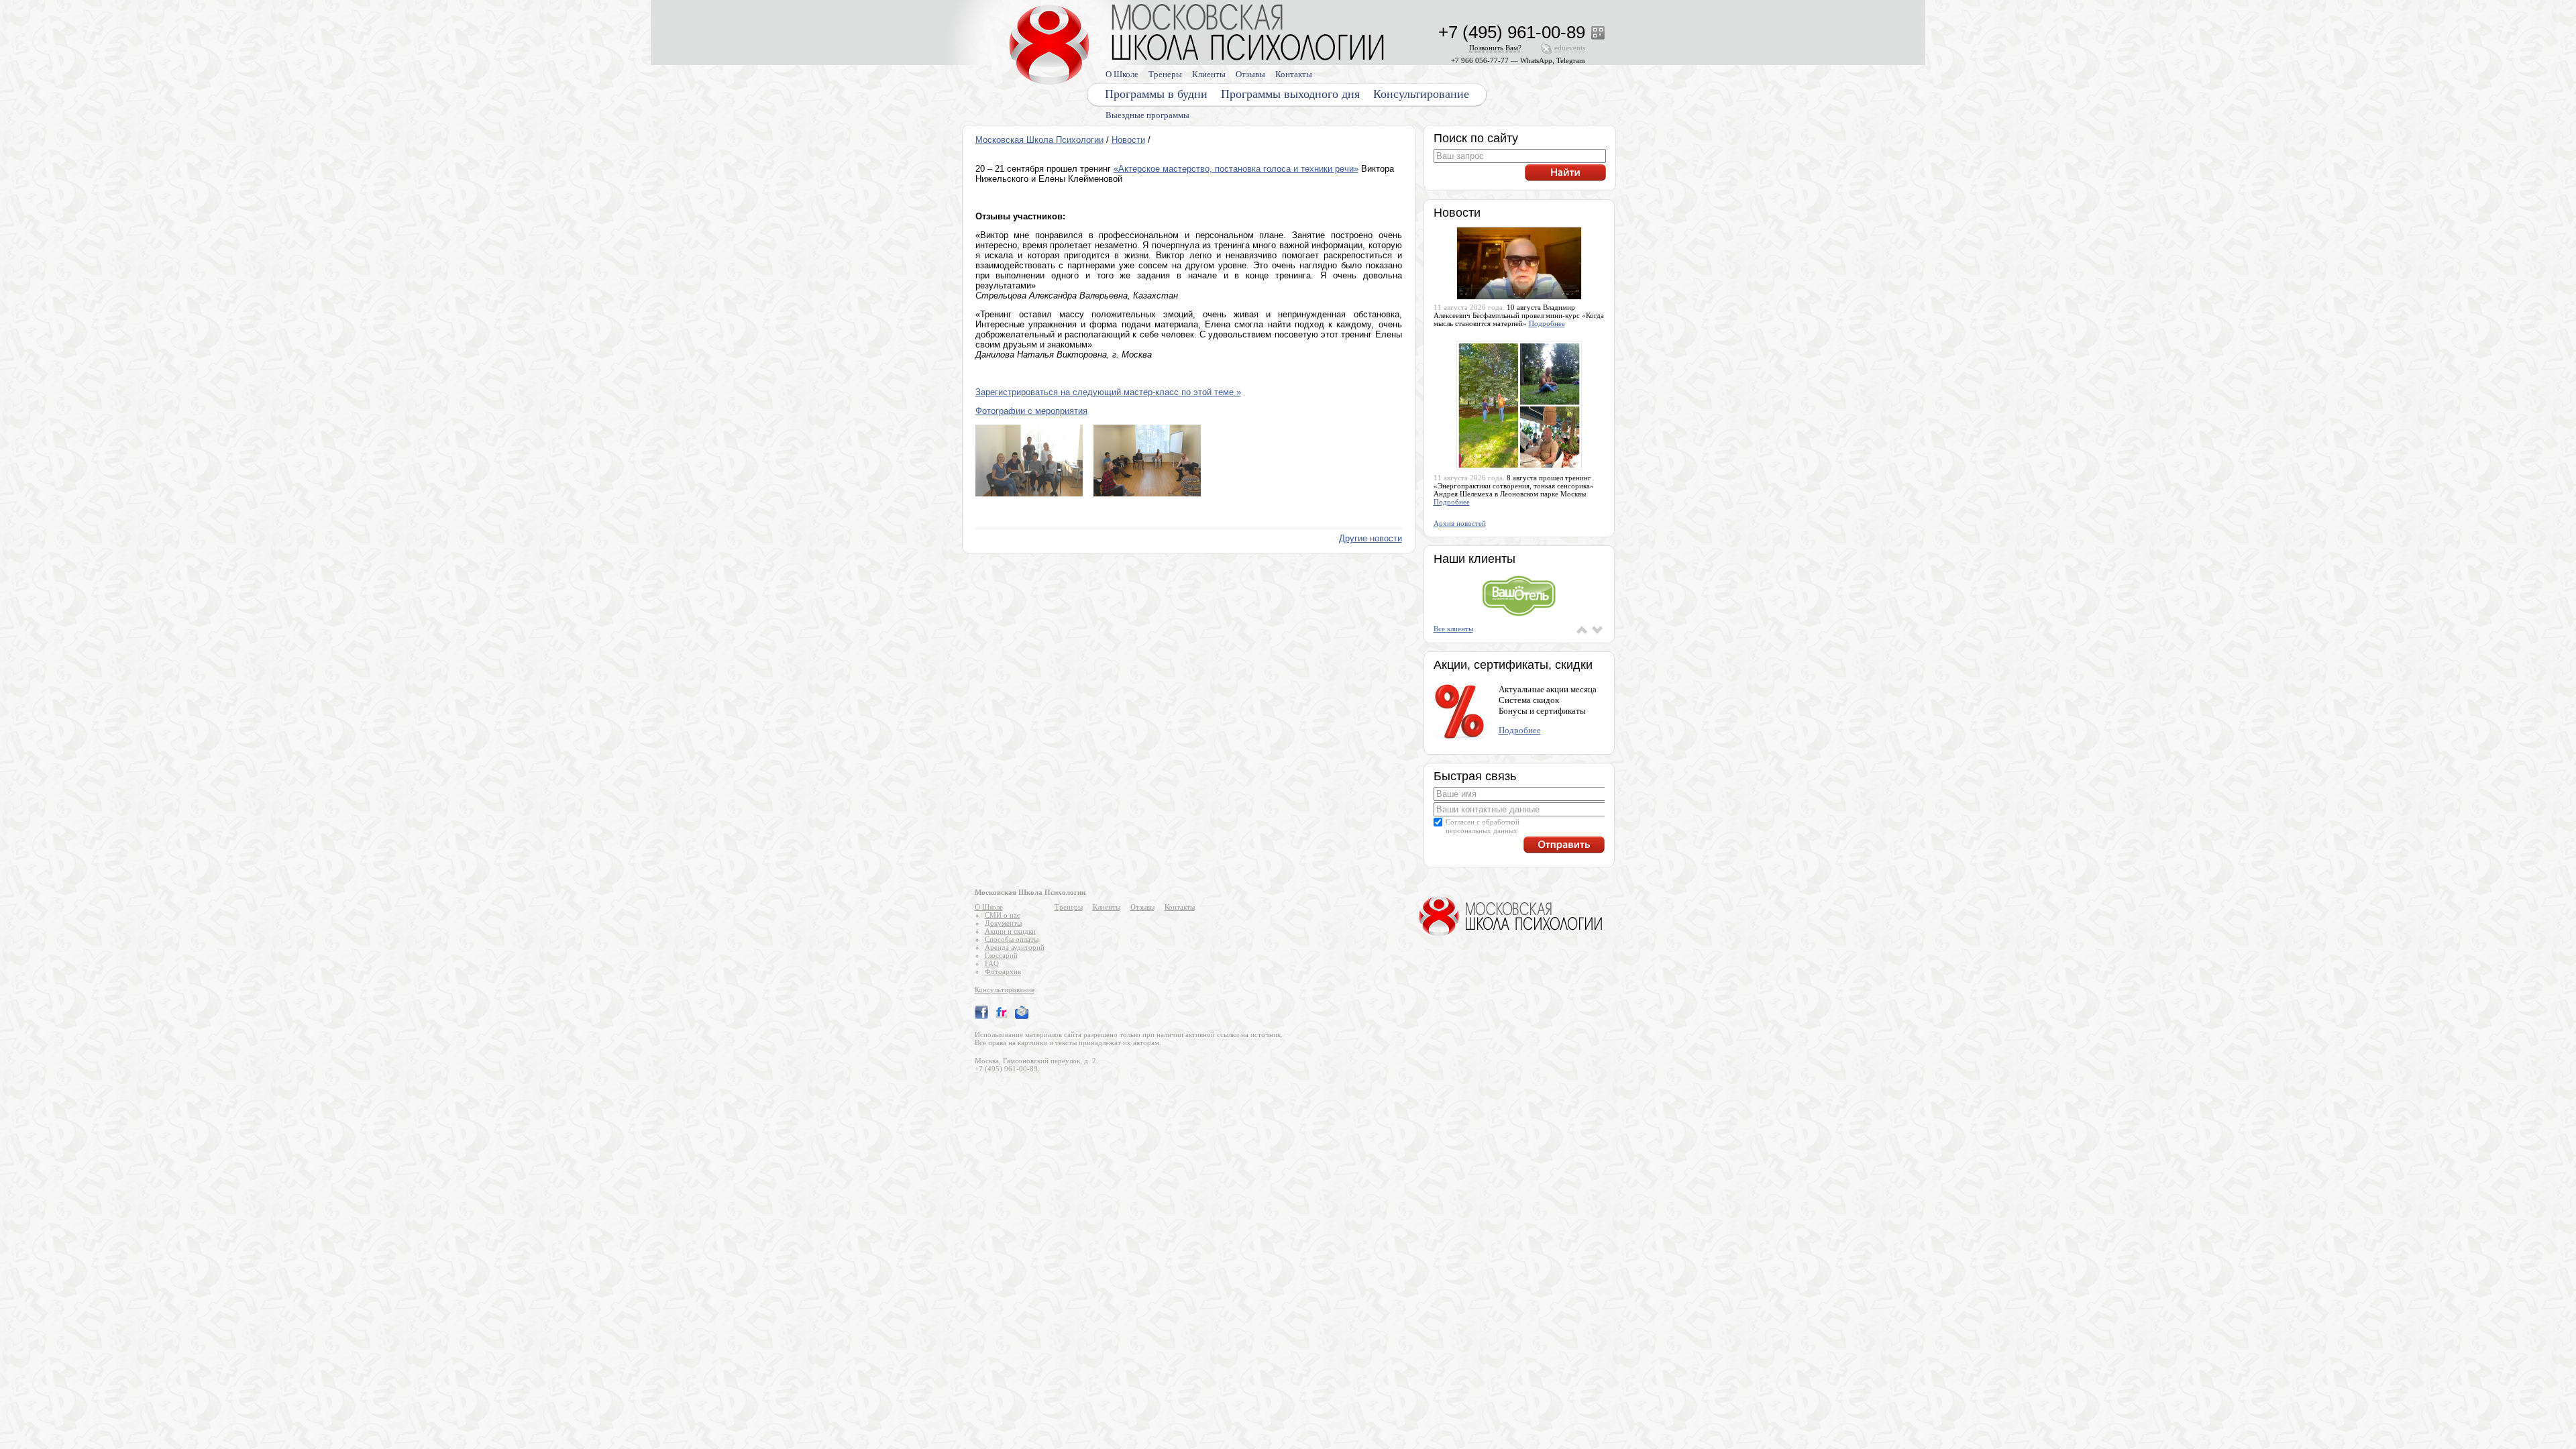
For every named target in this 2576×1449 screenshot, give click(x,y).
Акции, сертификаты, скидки (1513, 665)
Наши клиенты (1474, 559)
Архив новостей (1460, 523)
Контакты (1294, 74)
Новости (1128, 140)
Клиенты (1209, 74)
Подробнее (1547, 323)
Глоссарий (1001, 955)
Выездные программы (1147, 115)
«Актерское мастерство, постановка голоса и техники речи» (1236, 169)
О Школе (1122, 74)
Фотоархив (1003, 971)
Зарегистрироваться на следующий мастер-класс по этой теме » (1108, 392)
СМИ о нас (1003, 915)
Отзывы (1250, 74)
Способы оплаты (1012, 939)
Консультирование (1421, 94)
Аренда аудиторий (1015, 947)
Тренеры (1165, 74)
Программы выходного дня (1290, 94)
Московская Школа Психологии (1039, 140)
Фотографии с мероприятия (1031, 411)
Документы (1003, 923)
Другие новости (1371, 538)
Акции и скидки (1010, 931)
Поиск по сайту (1476, 138)
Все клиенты (1453, 629)
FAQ (992, 963)
